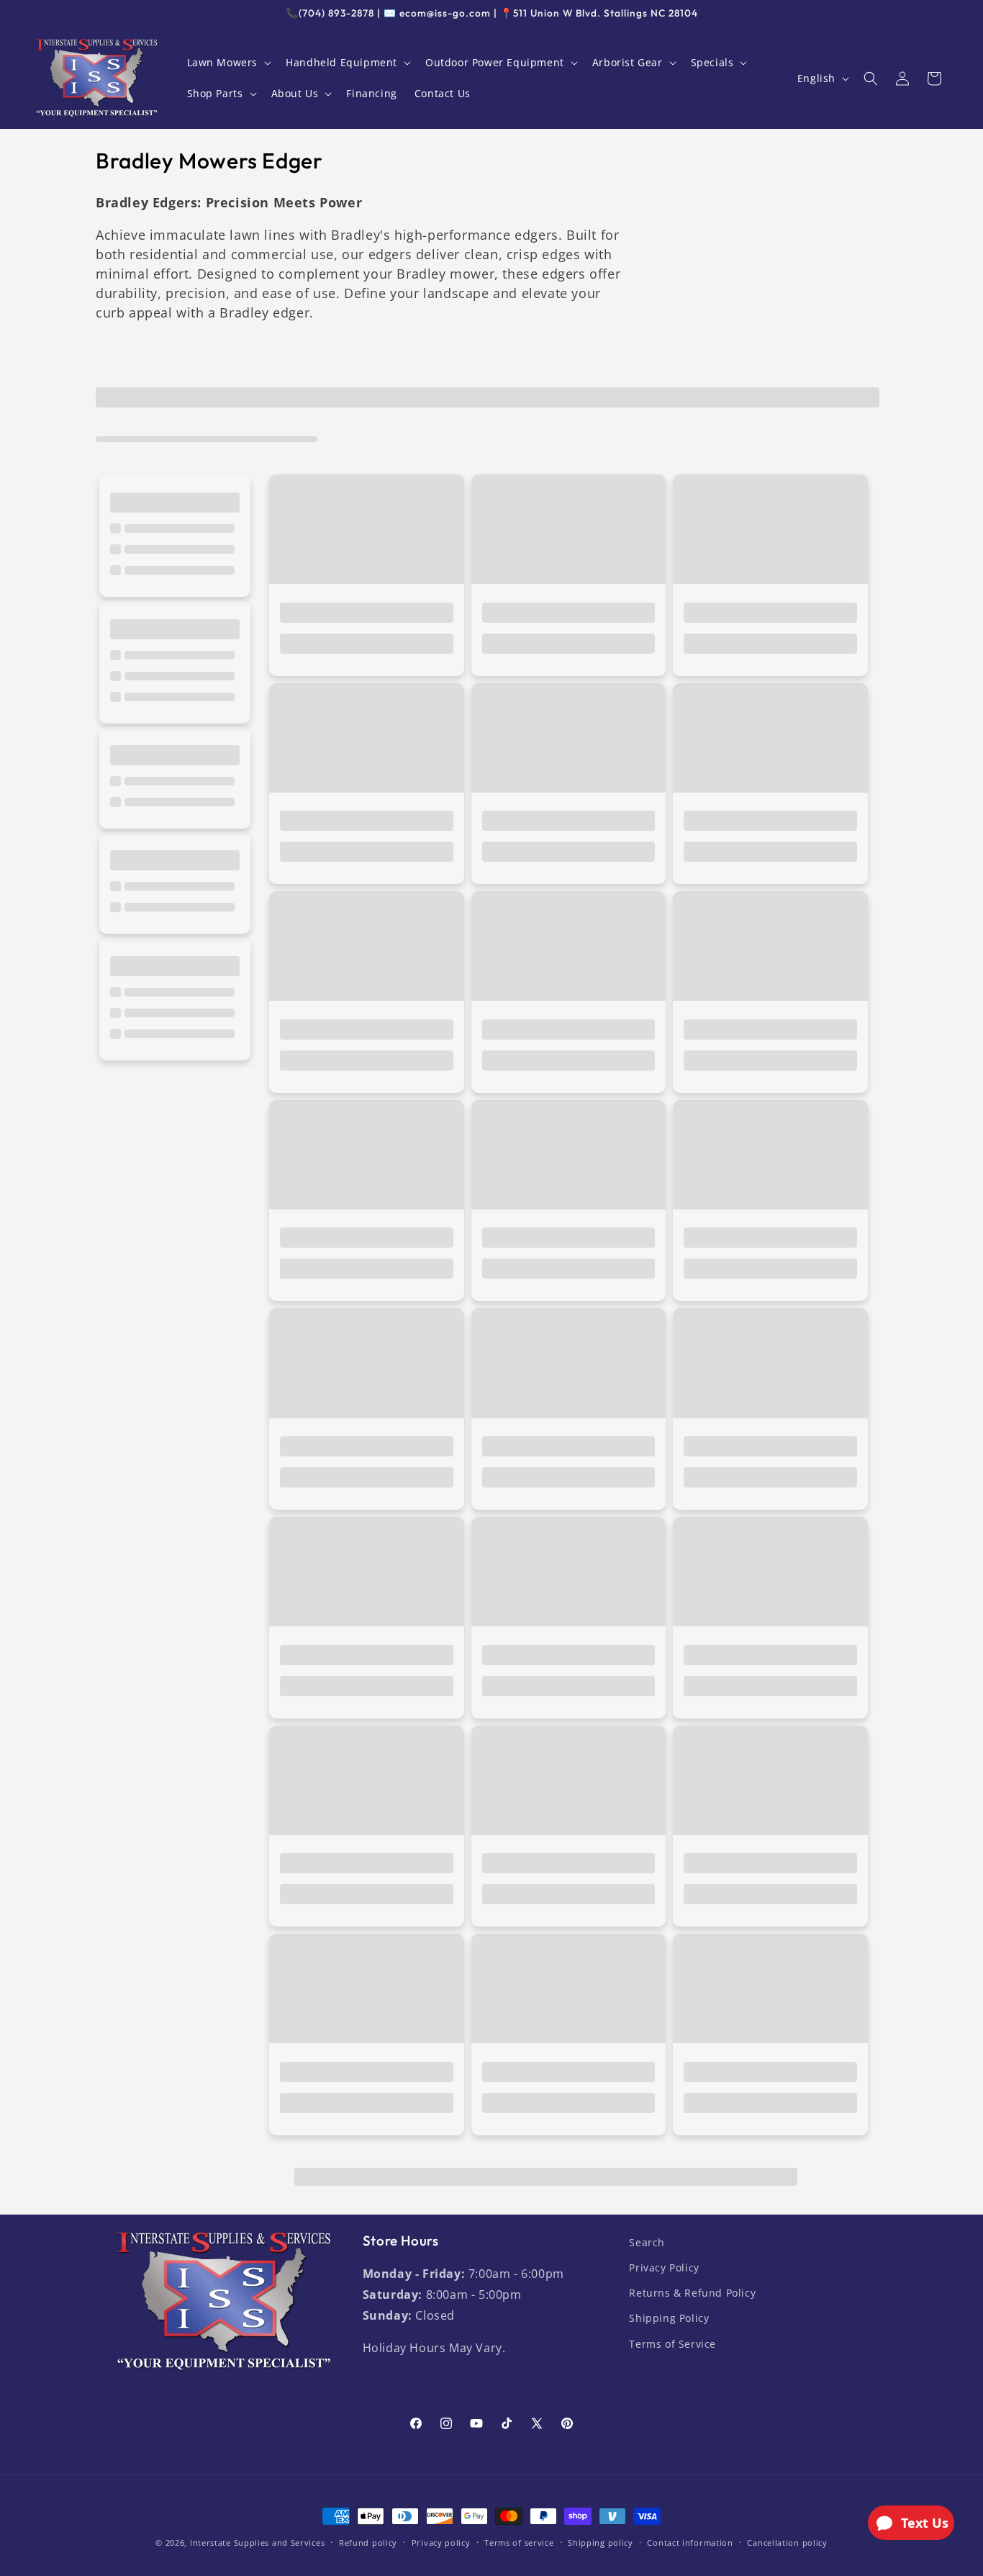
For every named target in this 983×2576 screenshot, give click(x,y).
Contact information (690, 2543)
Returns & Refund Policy (692, 2293)
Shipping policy (601, 2543)
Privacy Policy (664, 2267)
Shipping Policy (669, 2318)
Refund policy (368, 2543)
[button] (228, 63)
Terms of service (519, 2543)
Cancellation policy (787, 2543)
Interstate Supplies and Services (257, 2543)
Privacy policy (441, 2543)
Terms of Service (672, 2344)
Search (647, 2242)
